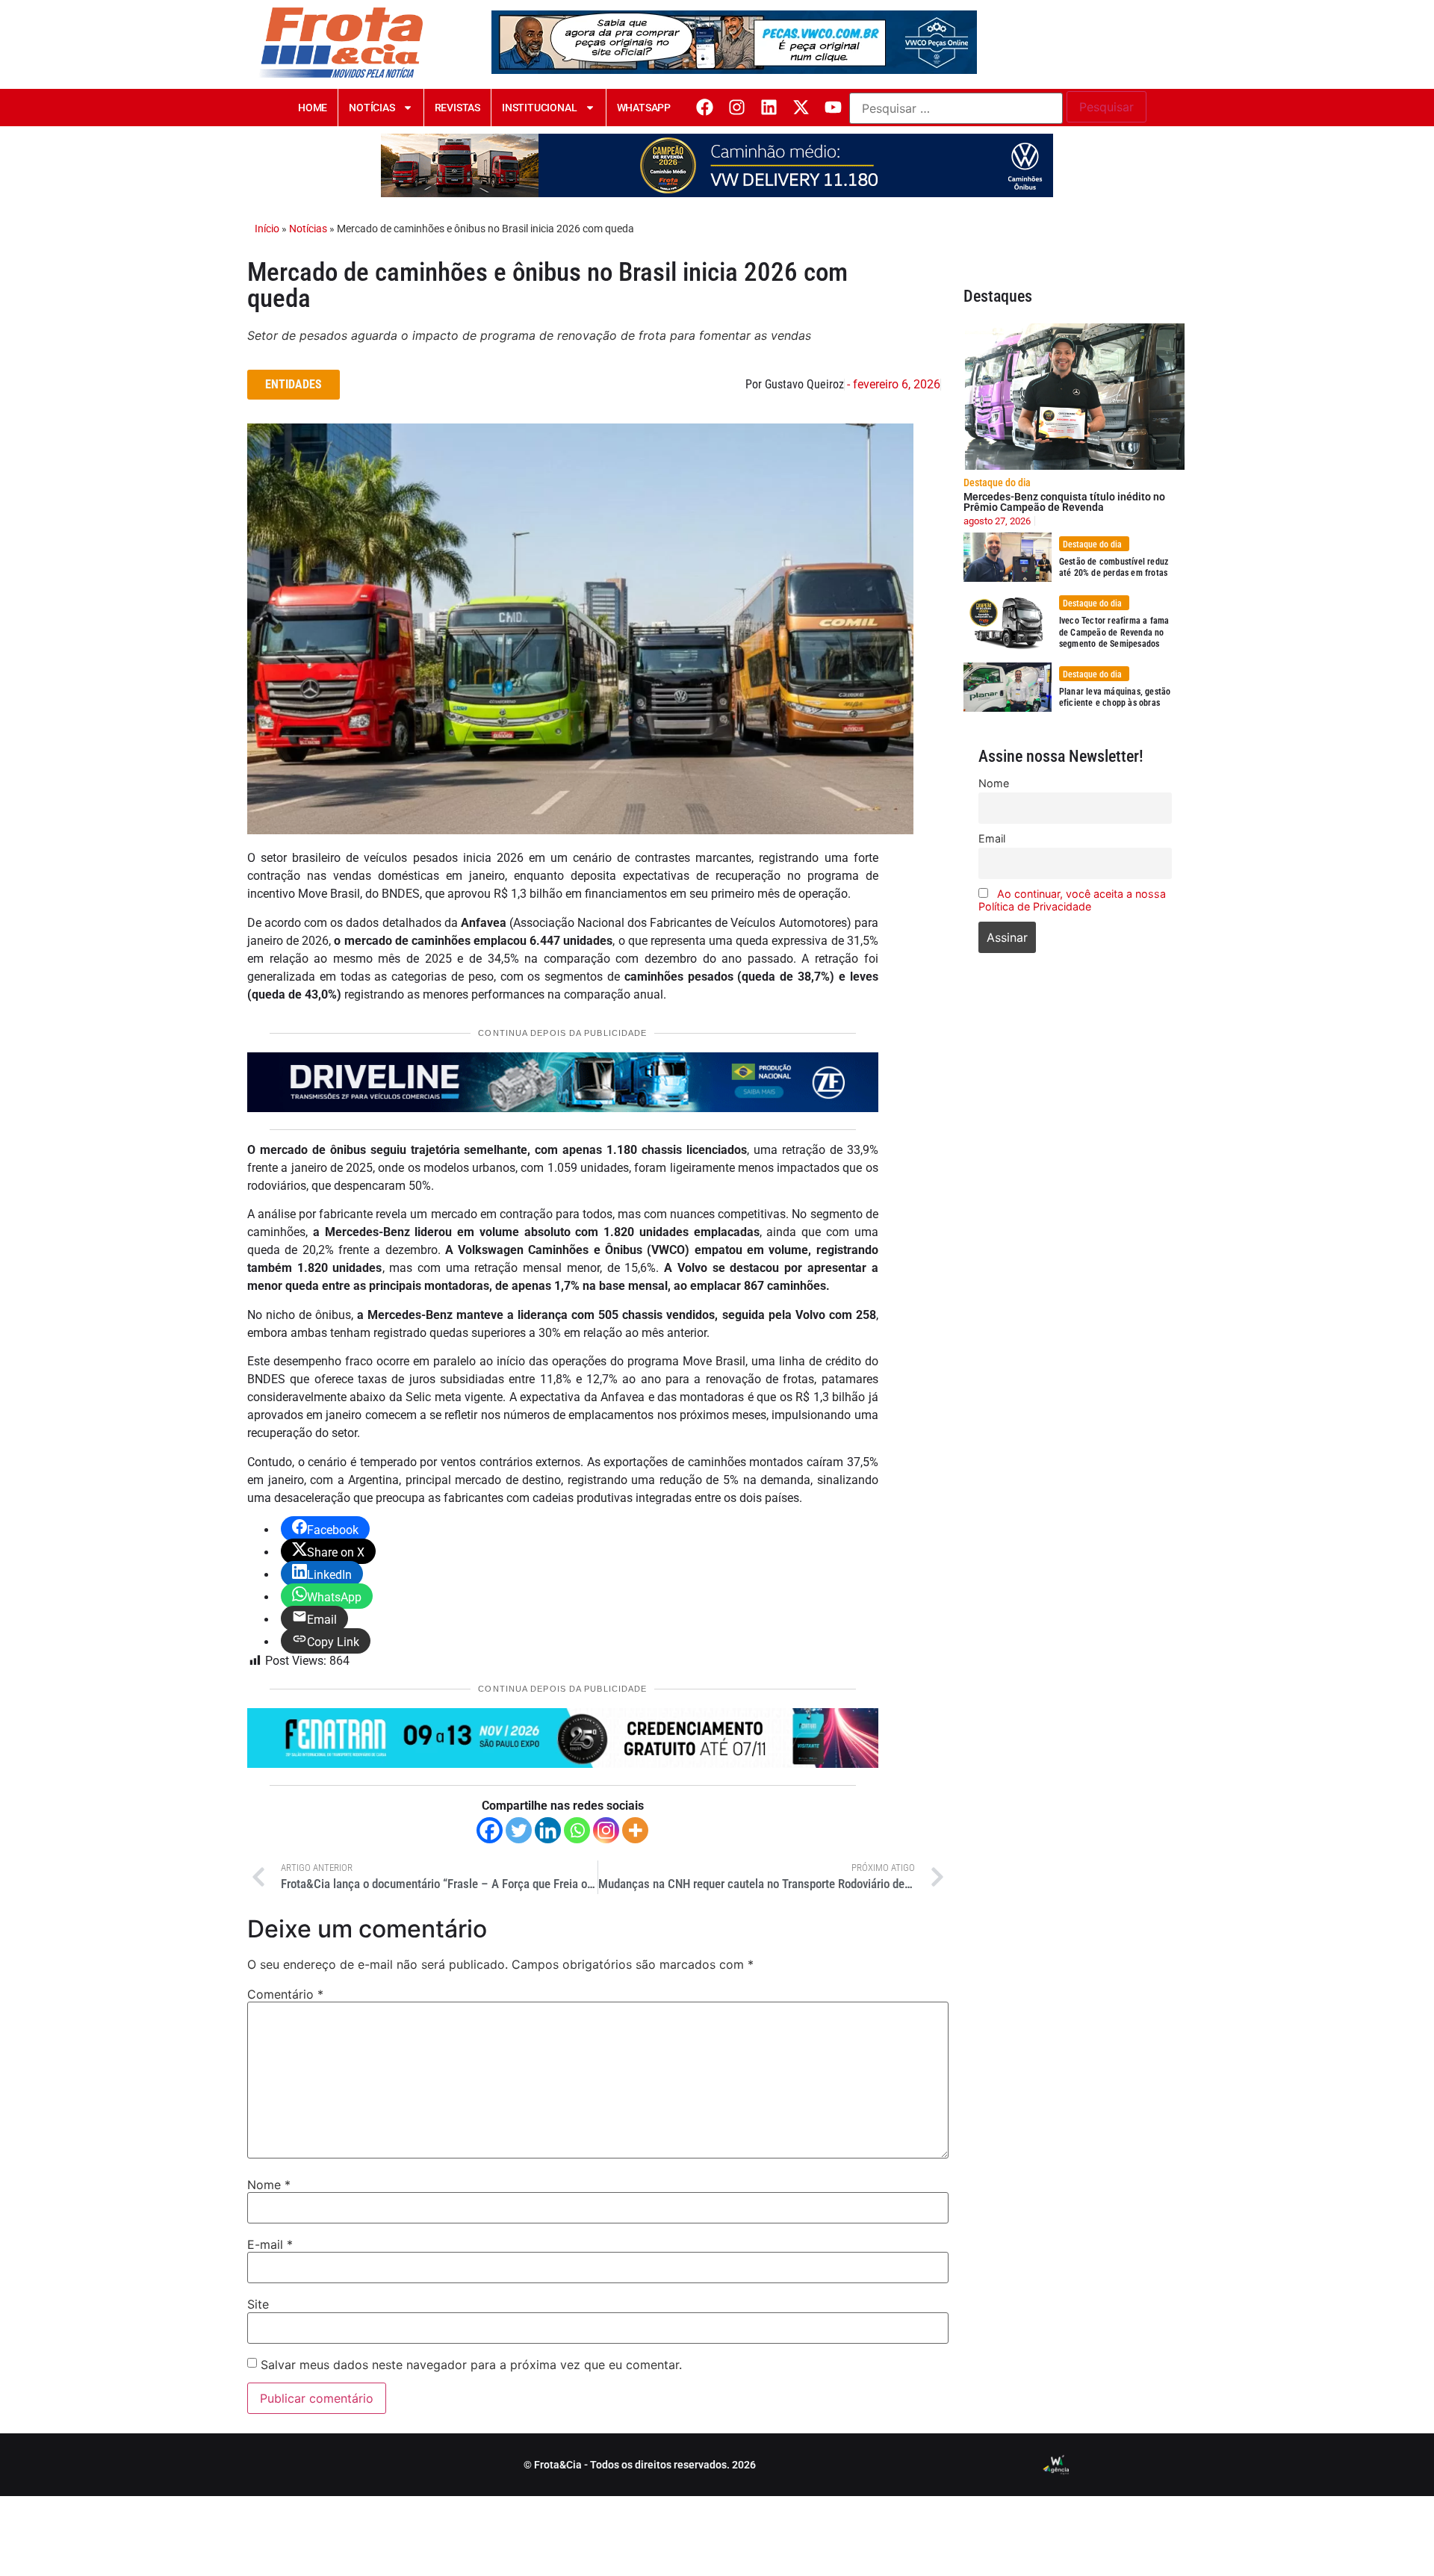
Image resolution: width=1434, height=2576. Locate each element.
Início (267, 229)
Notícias (372, 108)
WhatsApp (644, 108)
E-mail (270, 2244)
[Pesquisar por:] (956, 108)
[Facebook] (705, 107)
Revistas (457, 108)
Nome (269, 2185)
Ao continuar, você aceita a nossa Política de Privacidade (1072, 900)
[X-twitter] (801, 107)
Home (313, 108)
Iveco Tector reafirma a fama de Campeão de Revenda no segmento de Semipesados (1114, 632)
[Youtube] (833, 107)
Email (992, 838)
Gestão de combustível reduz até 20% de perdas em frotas (1114, 568)
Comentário (285, 1994)
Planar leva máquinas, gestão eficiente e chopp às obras (1115, 698)
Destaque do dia (997, 482)
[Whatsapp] (577, 1830)
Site (258, 2304)
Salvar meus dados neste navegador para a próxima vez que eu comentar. (471, 2365)
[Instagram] (737, 107)
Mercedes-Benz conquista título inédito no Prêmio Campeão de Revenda (1064, 502)
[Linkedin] (769, 107)
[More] (635, 1830)
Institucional (539, 108)
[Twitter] (519, 1830)
